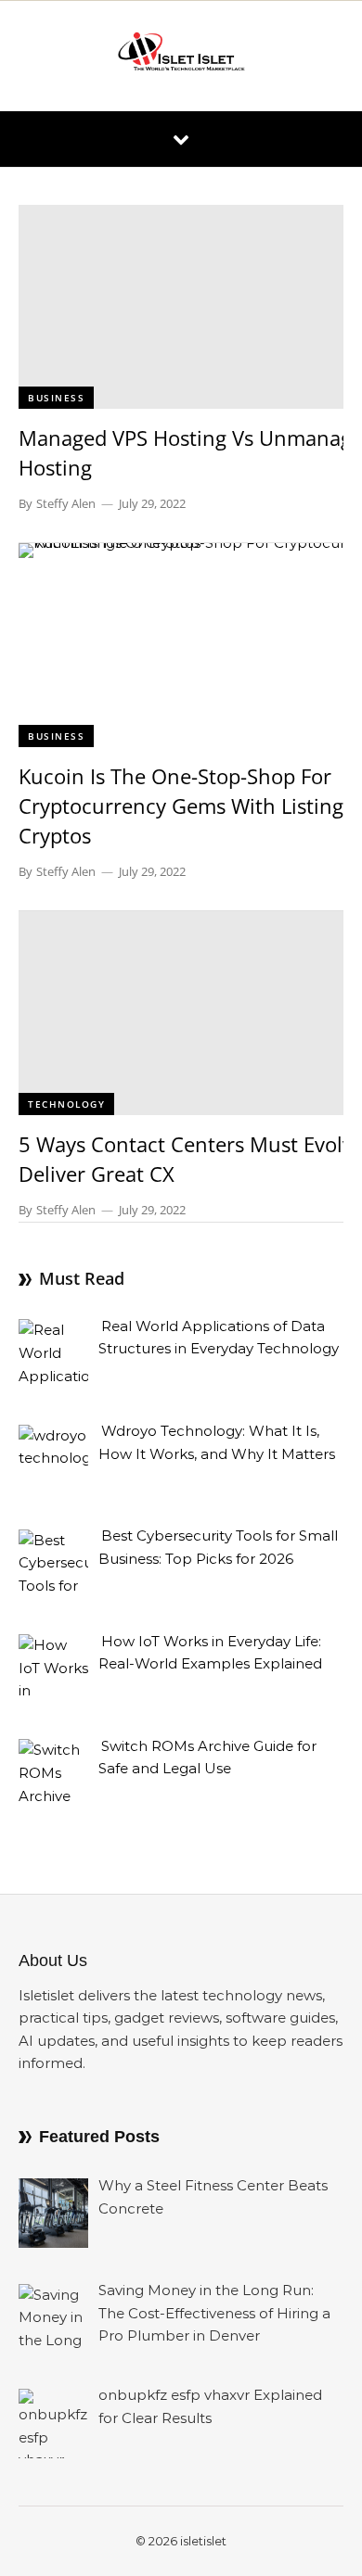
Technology (66, 1104)
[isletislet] (181, 56)
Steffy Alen (66, 503)
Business (56, 398)
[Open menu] (181, 139)
